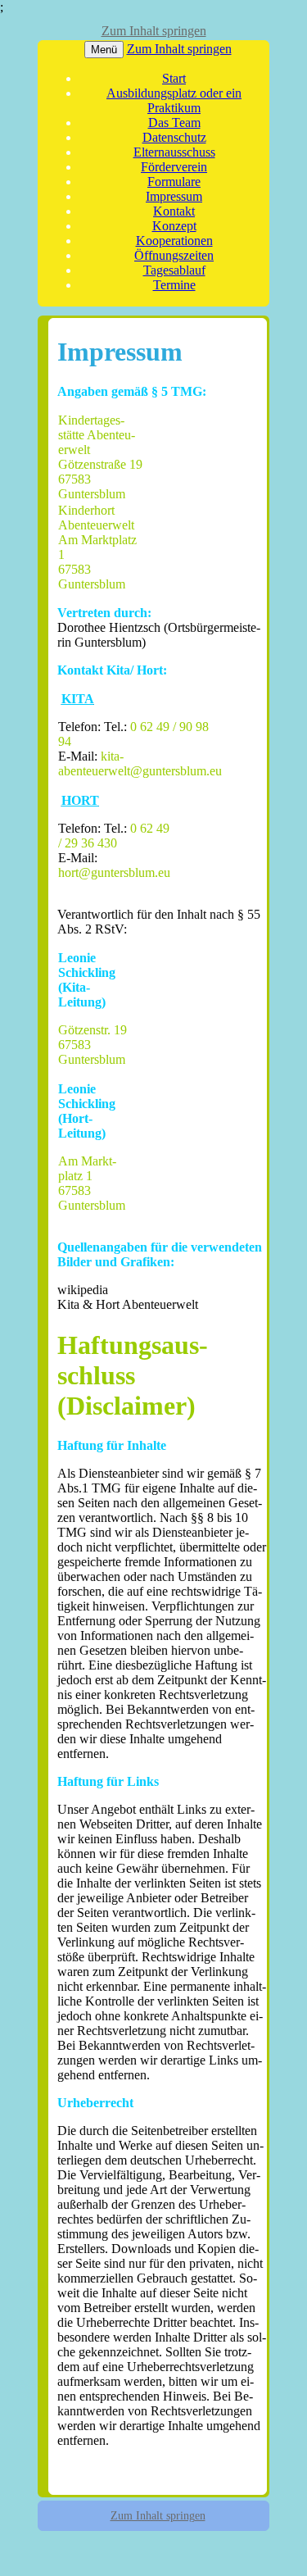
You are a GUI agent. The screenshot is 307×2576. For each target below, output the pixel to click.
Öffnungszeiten (174, 255)
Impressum (174, 196)
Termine (174, 285)
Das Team (174, 123)
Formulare (174, 182)
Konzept (174, 226)
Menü (104, 50)
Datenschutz (174, 137)
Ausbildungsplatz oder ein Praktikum (174, 100)
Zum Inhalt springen (154, 31)
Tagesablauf (174, 270)
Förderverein (174, 167)
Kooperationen (174, 241)
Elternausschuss (174, 152)
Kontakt (174, 211)
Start (174, 78)
